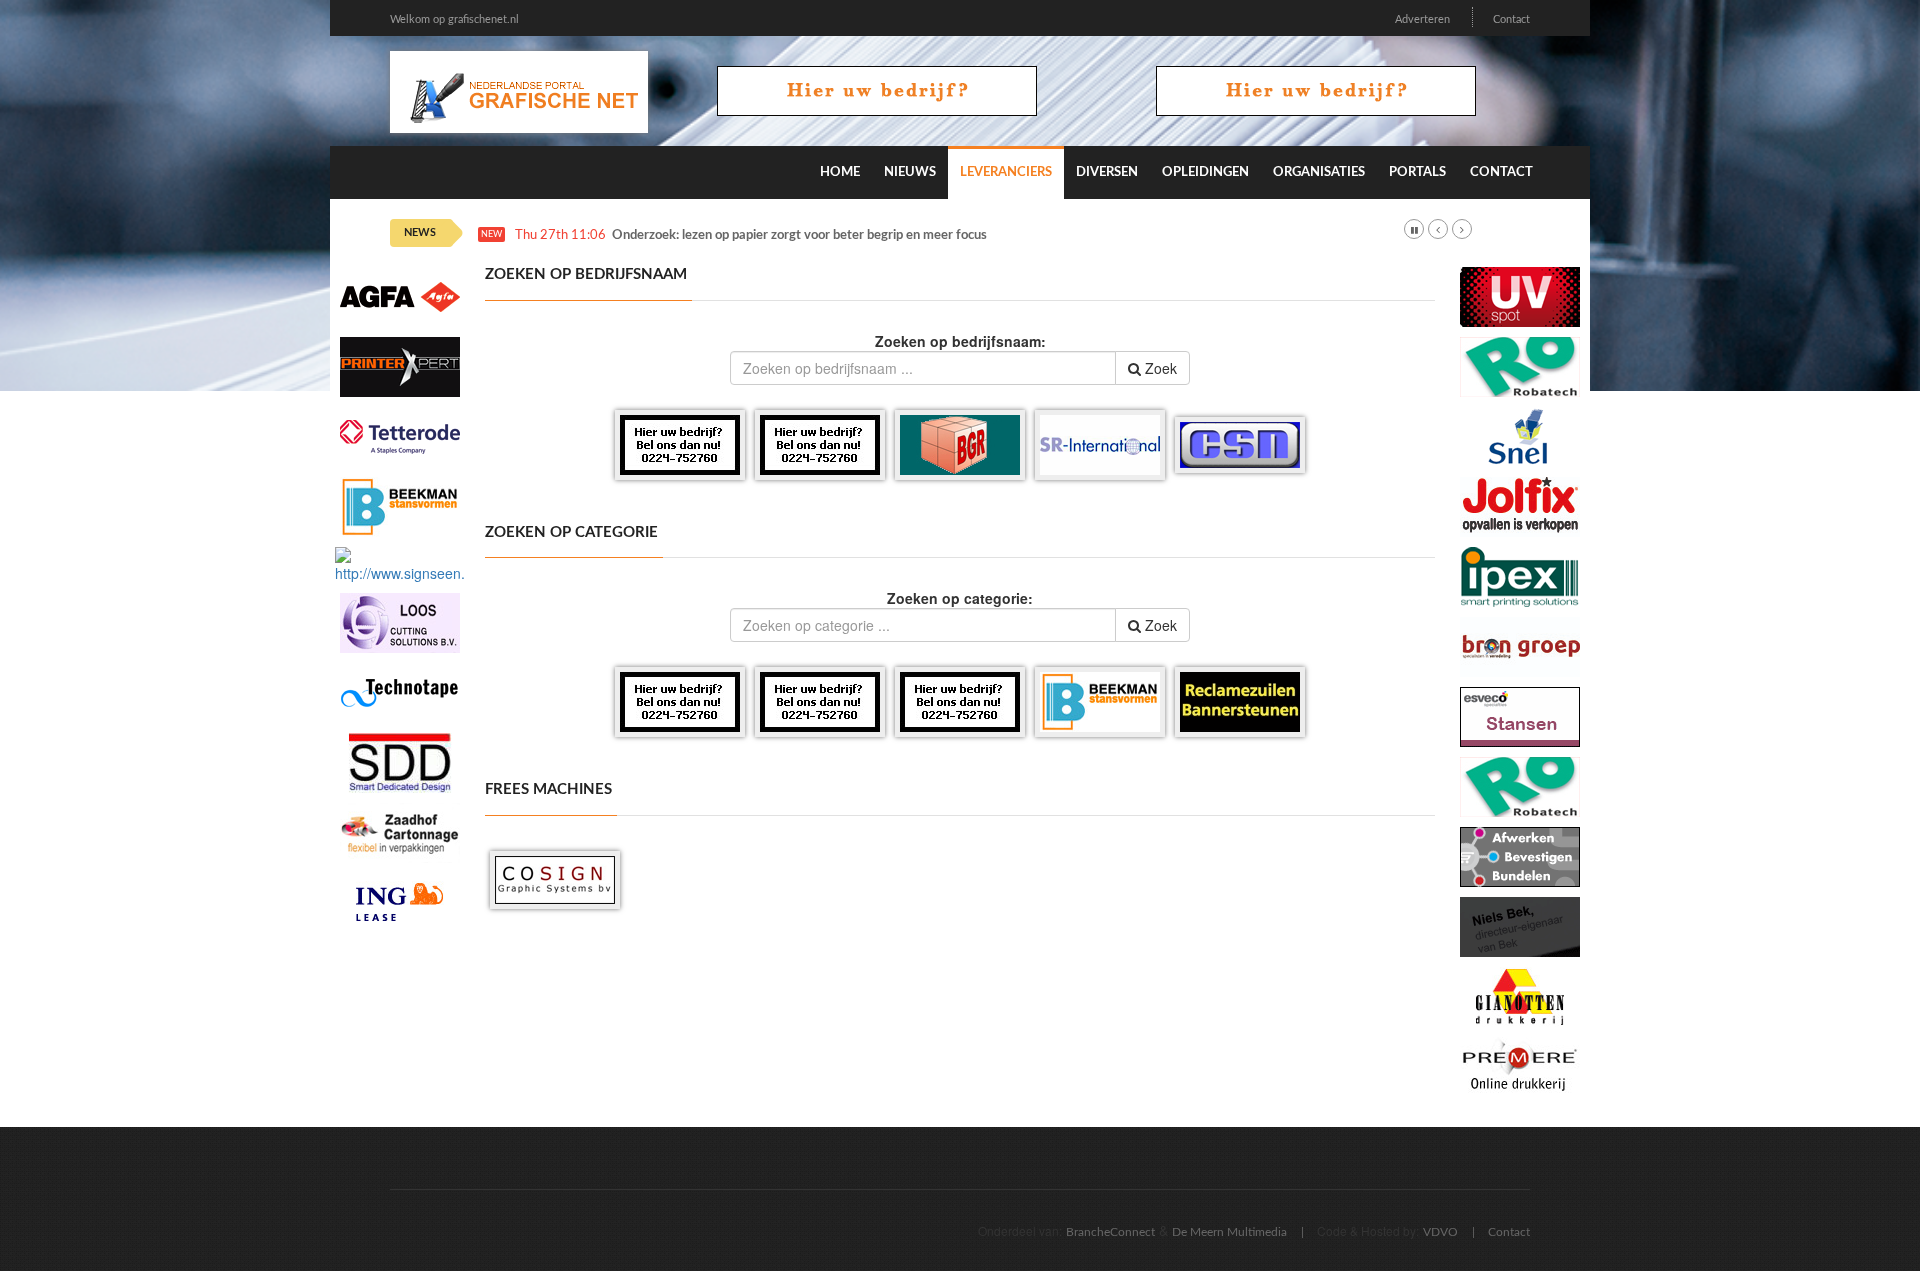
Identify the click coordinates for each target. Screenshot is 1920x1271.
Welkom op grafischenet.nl (454, 19)
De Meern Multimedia (1229, 1232)
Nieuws (910, 172)
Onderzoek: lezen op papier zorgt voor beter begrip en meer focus (799, 235)
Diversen (1107, 172)
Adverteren (1422, 19)
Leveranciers (1006, 172)
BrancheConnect (1110, 1232)
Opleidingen (1205, 172)
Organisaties (1319, 172)
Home (840, 172)
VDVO (1440, 1232)
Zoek (1159, 368)
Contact (1511, 19)
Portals (1417, 172)
